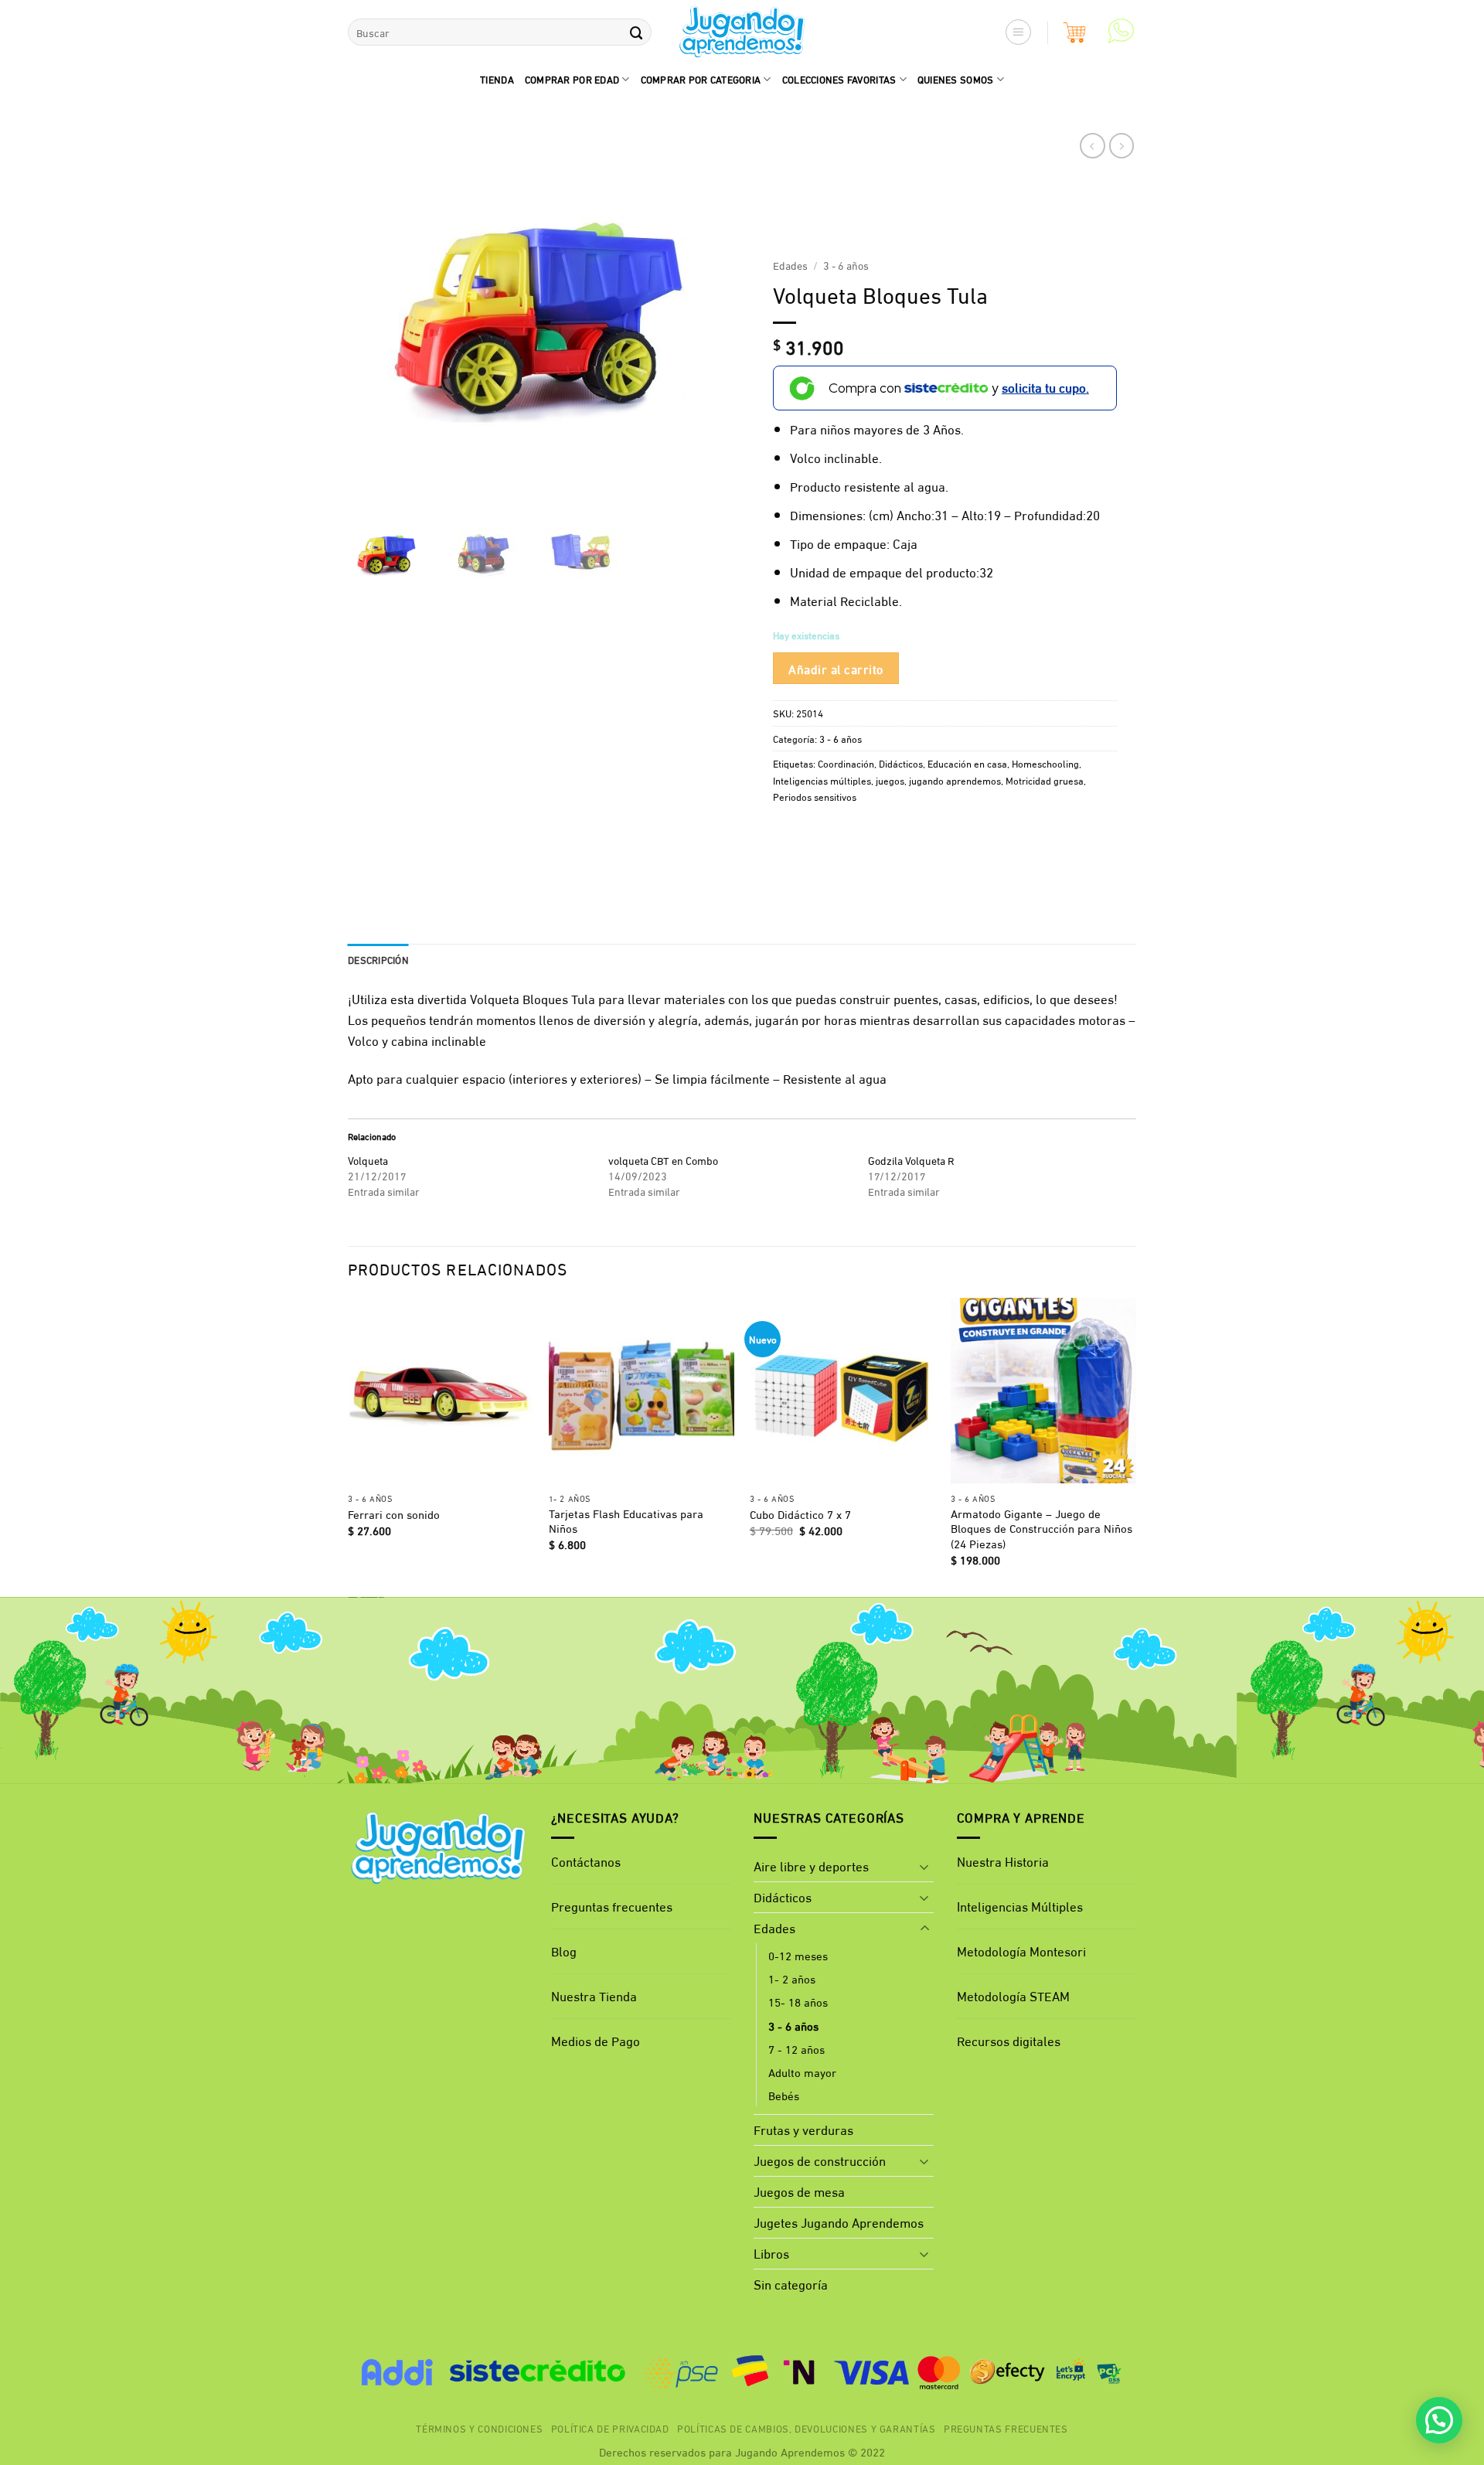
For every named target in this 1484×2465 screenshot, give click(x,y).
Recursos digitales (1010, 2040)
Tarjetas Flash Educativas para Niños (626, 1521)
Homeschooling (1045, 763)
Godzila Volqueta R (911, 1160)
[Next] (1135, 1446)
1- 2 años (792, 1978)
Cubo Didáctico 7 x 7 (800, 1514)
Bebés (784, 2095)
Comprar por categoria (701, 79)
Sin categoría (791, 2284)
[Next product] (1093, 146)
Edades (790, 265)
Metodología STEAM (1013, 1995)
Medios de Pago (596, 2040)
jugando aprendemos (955, 780)
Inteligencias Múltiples (1020, 1906)
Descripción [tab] (378, 959)
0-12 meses (798, 1955)
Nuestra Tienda (594, 1995)
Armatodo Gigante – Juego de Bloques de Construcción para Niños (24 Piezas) (1042, 1529)
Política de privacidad (610, 2428)
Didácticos (901, 763)
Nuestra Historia (1003, 1861)
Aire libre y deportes (811, 1866)
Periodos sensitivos (815, 796)
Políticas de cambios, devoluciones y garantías (807, 2428)
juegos (890, 780)
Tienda (497, 79)
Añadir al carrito (836, 668)
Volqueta (368, 1160)
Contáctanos (586, 1861)
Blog (564, 1951)
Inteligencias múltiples (822, 780)
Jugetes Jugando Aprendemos (839, 2222)
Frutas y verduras (803, 2129)
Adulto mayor (802, 2072)
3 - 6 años (846, 265)
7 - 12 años (796, 2048)
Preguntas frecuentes (612, 1906)
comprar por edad (572, 79)
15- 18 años (798, 2001)
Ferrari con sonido (394, 1514)
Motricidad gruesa (1045, 780)
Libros (771, 2253)
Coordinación (846, 763)
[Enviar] (636, 32)
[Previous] (349, 1446)
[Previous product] (1122, 146)
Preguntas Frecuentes (1006, 2428)
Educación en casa (967, 763)
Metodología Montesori (1021, 1951)
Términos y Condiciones (479, 2428)
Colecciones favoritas (839, 79)
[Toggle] (924, 1867)
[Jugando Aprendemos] (742, 32)
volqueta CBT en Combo (663, 1160)
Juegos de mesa (799, 2191)
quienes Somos (956, 79)
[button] (1019, 32)
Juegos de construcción (820, 2160)
